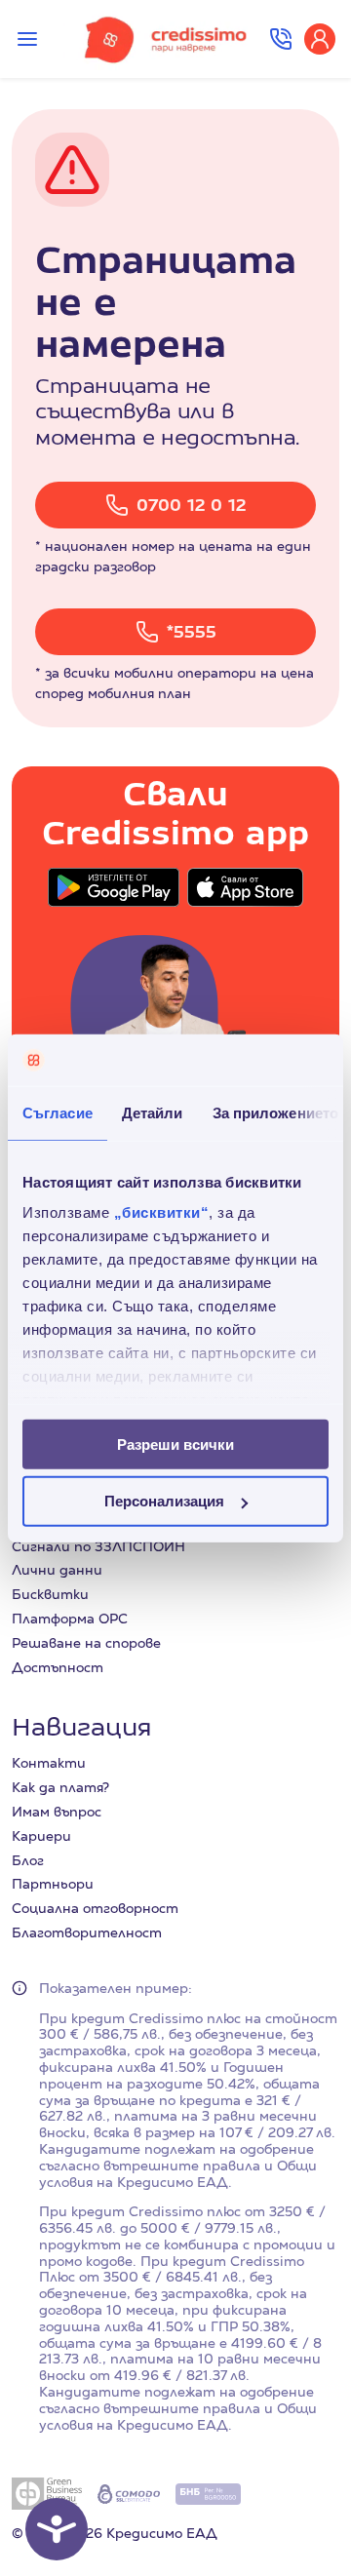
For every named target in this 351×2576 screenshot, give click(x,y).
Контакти (49, 1763)
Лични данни (57, 1570)
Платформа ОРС (70, 1619)
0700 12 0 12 (191, 505)
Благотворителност (87, 1932)
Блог (28, 1860)
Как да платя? (60, 1787)
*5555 (192, 631)
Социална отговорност (95, 1908)
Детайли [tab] (153, 1112)
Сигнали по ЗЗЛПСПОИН (98, 1546)
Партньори (53, 1884)
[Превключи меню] (27, 39)
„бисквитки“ (162, 1212)
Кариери (41, 1836)
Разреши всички (175, 1444)
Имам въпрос (57, 1812)
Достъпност (58, 1667)
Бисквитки (50, 1594)
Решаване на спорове (86, 1643)
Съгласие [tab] (58, 1112)
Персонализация (164, 1501)
